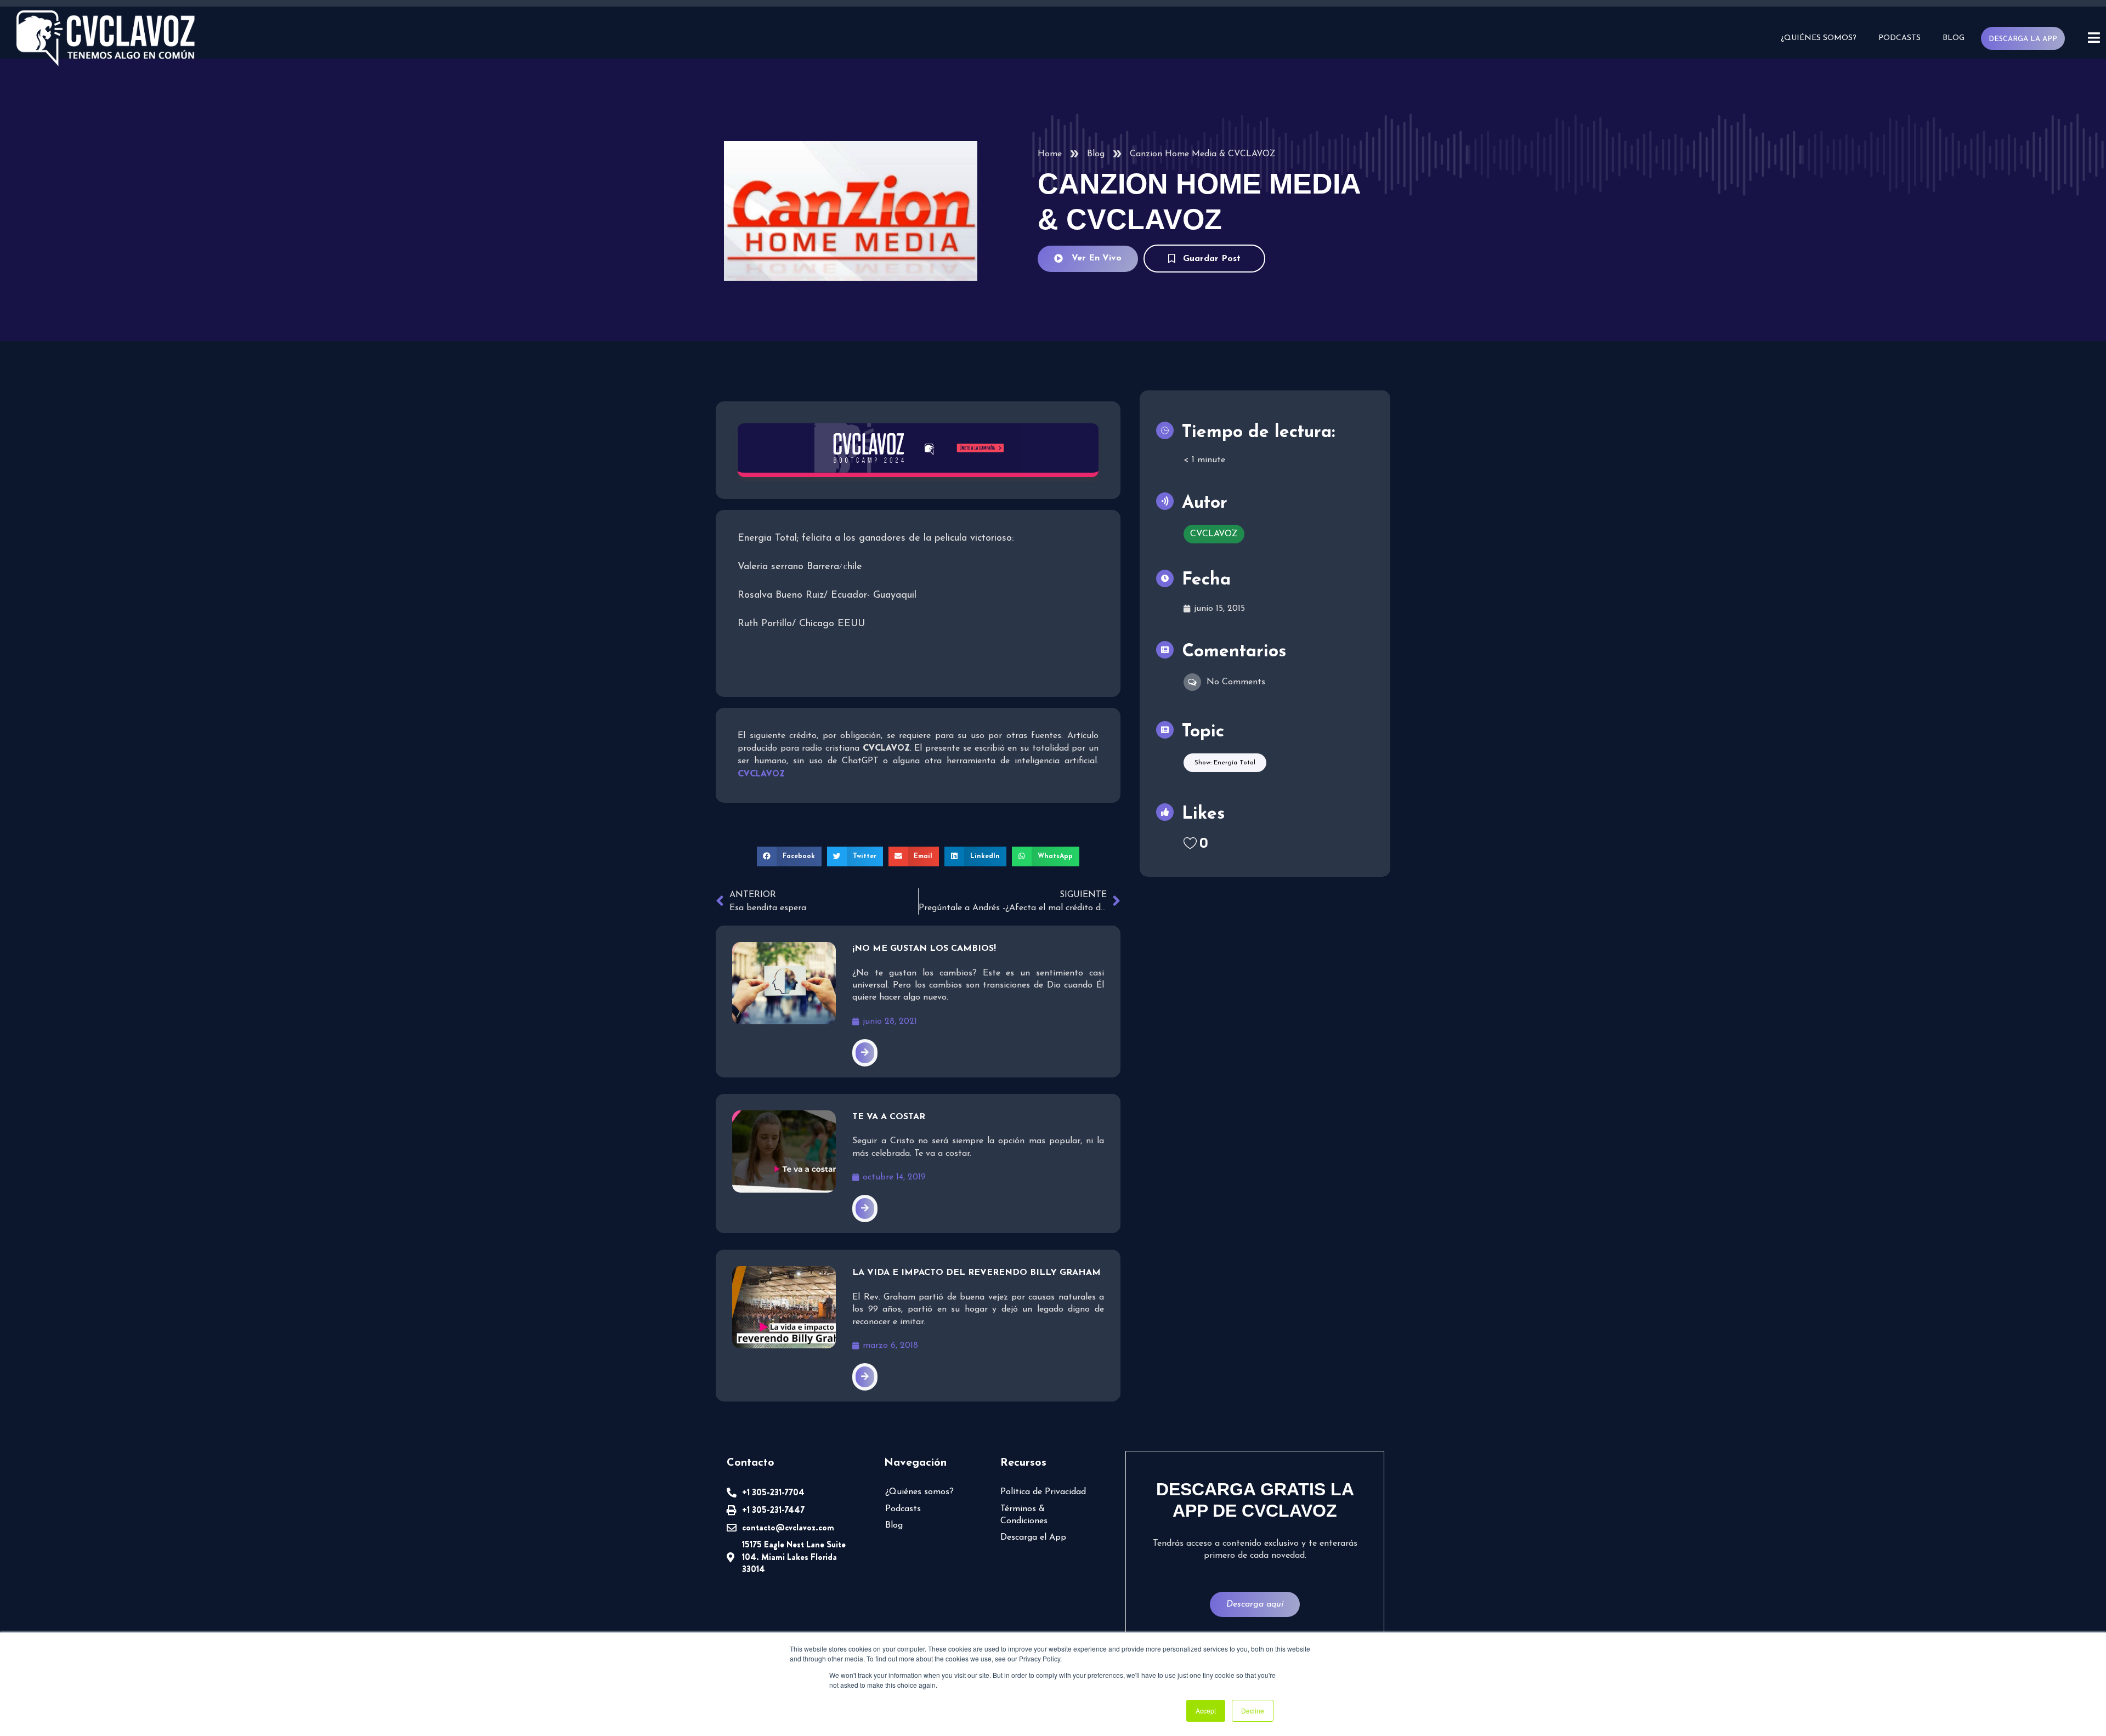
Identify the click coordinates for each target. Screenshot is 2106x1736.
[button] (789, 856)
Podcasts (1900, 38)
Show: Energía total (1225, 763)
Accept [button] (1206, 1711)
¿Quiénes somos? (1819, 38)
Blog (1954, 38)
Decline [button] (1253, 1711)
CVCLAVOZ (1214, 534)
